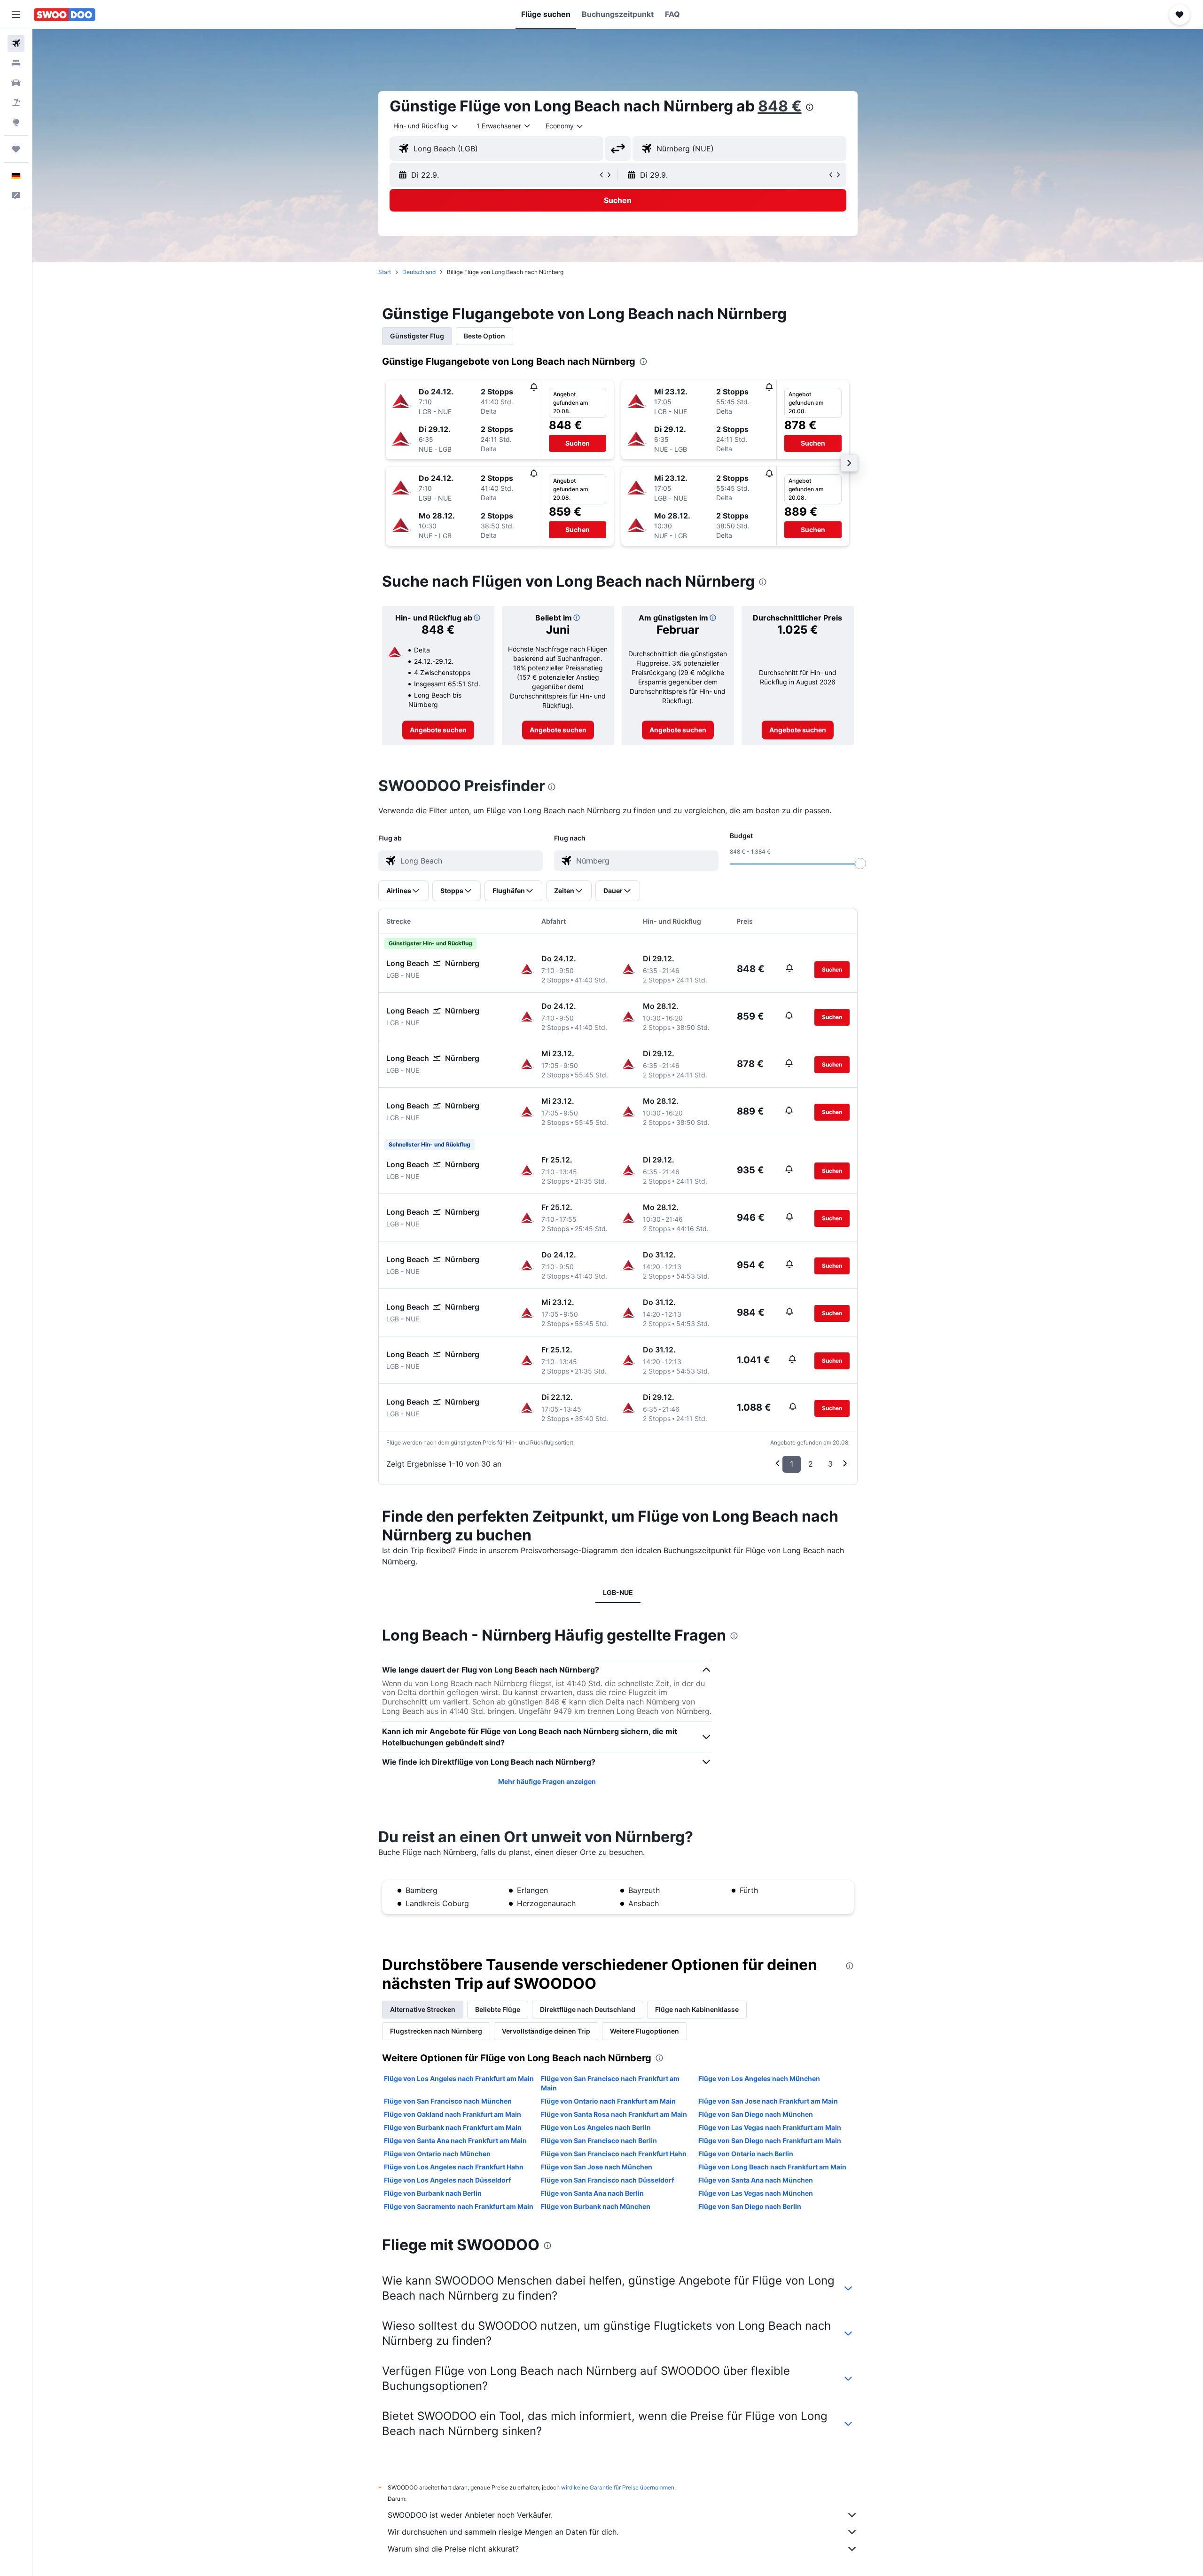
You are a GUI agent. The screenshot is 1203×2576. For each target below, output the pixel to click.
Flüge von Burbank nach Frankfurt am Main (453, 2127)
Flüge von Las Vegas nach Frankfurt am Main (770, 2127)
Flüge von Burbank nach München (596, 2206)
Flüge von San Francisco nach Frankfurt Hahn (614, 2154)
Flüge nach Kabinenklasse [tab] (697, 2009)
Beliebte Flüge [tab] (498, 2009)
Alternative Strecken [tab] (423, 2009)
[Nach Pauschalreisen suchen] (16, 102)
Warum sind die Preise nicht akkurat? (453, 2549)
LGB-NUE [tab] (618, 1592)
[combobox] (426, 126)
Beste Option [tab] (484, 336)
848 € (780, 106)
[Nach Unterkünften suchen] (16, 63)
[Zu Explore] (16, 122)
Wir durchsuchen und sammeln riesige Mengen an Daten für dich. (503, 2532)
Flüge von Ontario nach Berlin (746, 2154)
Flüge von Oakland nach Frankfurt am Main (453, 2114)
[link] (438, 730)
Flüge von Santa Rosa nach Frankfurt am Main (614, 2114)
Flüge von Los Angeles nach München (759, 2078)
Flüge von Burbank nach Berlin (433, 2193)
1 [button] (792, 1464)
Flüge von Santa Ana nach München (756, 2180)
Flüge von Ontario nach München (437, 2154)
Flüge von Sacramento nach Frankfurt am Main (459, 2206)
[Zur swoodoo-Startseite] (65, 15)
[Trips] (16, 149)
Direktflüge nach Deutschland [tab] (588, 2009)
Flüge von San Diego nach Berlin (750, 2206)
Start (385, 272)
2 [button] (811, 1464)
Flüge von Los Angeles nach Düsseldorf (447, 2180)
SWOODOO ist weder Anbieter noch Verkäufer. (470, 2515)
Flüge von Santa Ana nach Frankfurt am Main (455, 2140)
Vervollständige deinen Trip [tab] (546, 2031)
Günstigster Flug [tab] (417, 336)
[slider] (860, 864)
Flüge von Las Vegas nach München (756, 2193)
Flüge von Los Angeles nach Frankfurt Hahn (454, 2167)
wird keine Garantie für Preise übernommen (618, 2487)
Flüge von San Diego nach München (756, 2114)
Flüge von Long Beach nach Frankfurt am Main (772, 2167)
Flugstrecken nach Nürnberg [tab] (436, 2031)
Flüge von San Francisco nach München (448, 2101)
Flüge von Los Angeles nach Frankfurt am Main (459, 2078)
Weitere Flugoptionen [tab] (644, 2031)
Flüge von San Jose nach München (597, 2167)
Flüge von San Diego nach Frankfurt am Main (770, 2140)
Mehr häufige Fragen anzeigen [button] (547, 1781)
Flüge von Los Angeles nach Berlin (596, 2127)
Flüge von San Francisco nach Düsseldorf (607, 2180)
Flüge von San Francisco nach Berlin (599, 2140)
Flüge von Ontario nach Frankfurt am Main (608, 2101)
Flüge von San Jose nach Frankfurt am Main (768, 2101)
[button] (16, 15)
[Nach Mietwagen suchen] (16, 83)
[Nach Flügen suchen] (16, 43)
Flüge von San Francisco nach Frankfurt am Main (610, 2083)
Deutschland (419, 272)
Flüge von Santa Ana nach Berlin (592, 2193)
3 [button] (830, 1464)
